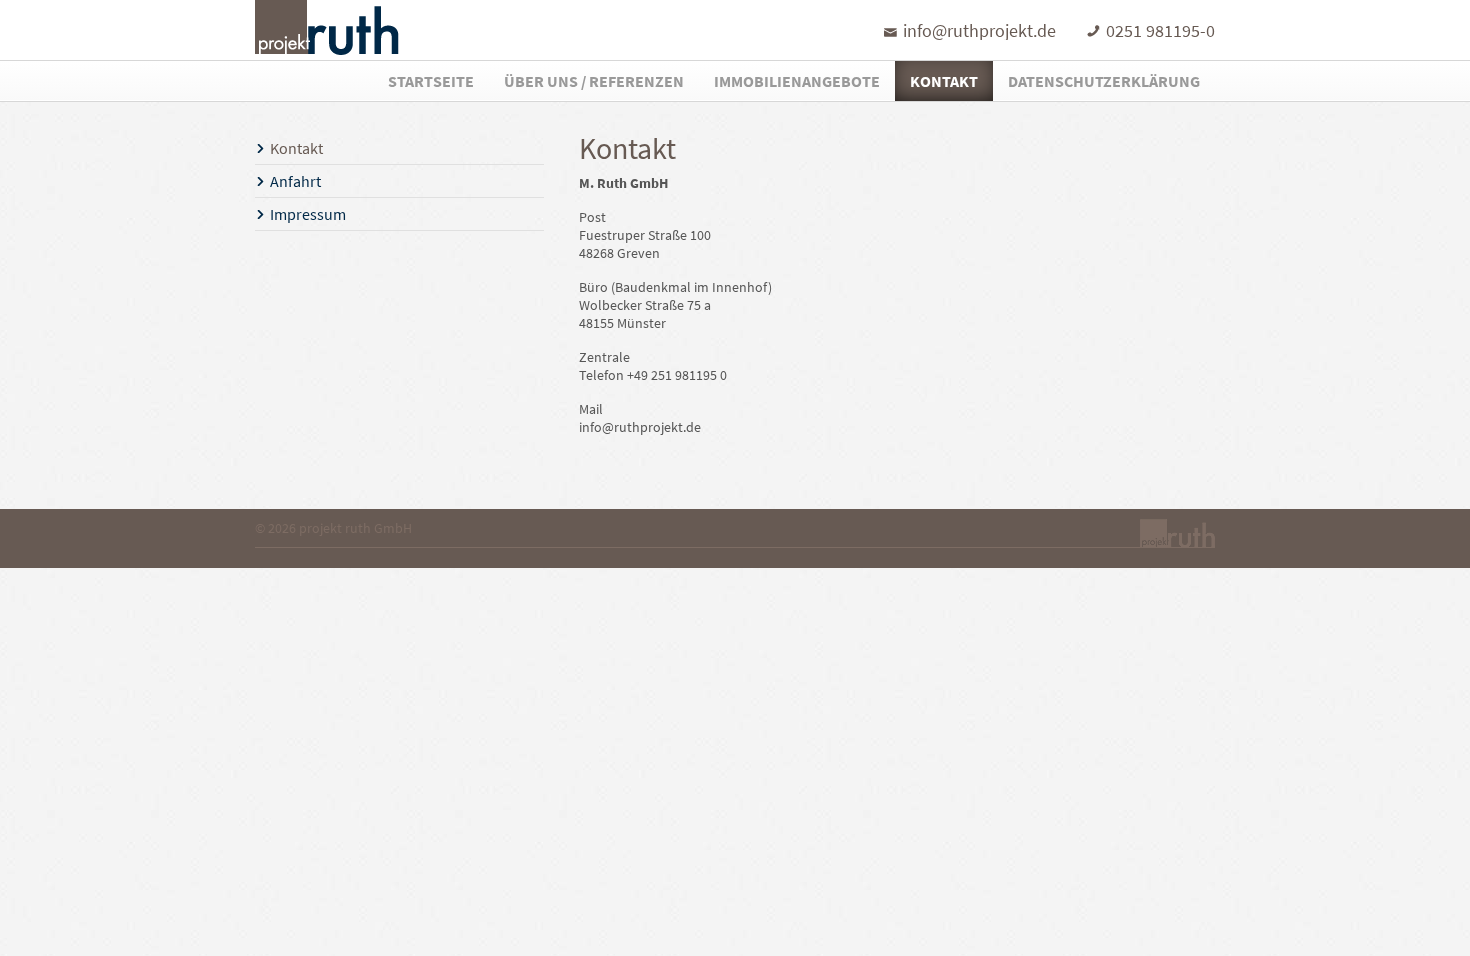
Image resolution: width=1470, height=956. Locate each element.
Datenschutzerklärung (1104, 81)
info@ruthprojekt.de (979, 30)
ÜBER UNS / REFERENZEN (594, 81)
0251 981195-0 (1160, 30)
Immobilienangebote (797, 81)
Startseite (431, 81)
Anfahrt (295, 181)
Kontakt (944, 81)
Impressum (308, 214)
